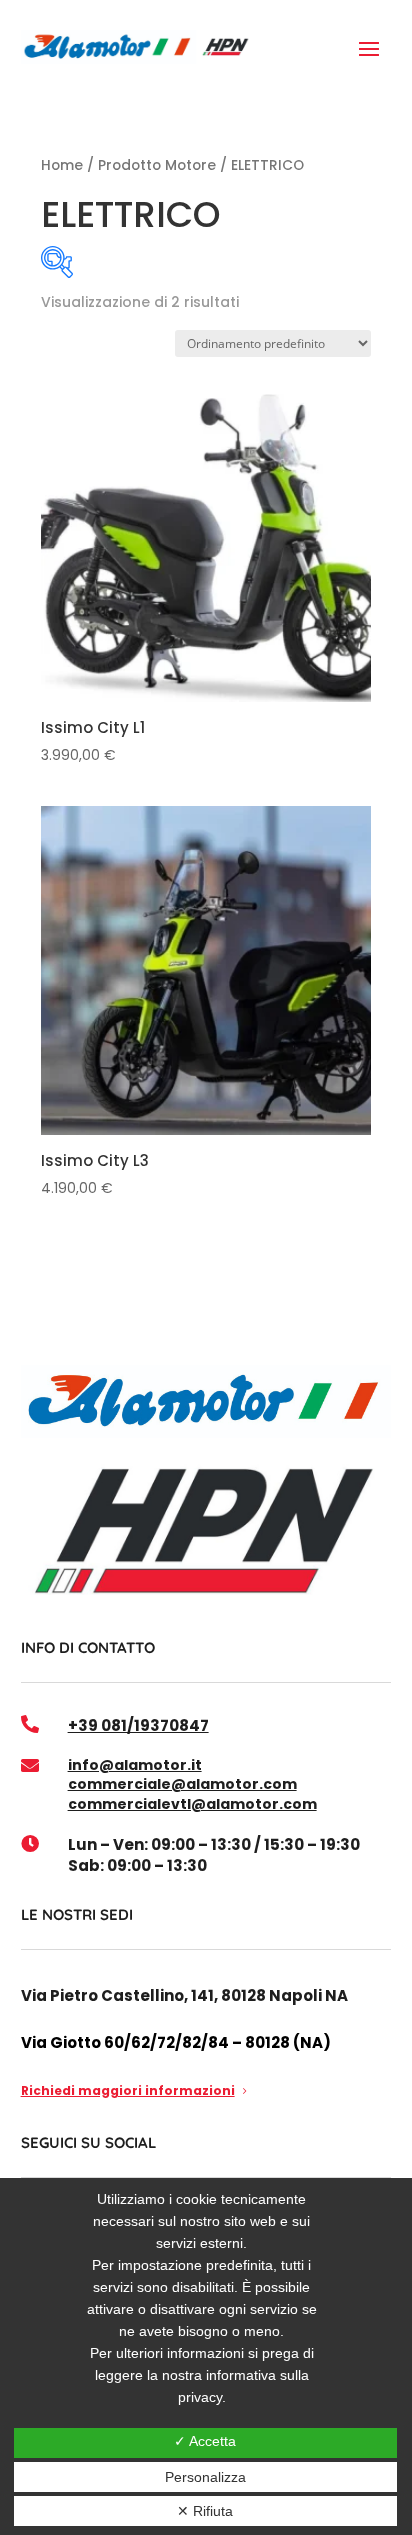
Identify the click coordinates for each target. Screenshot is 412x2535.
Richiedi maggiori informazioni (128, 2090)
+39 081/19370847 (138, 1725)
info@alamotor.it (135, 1765)
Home (62, 165)
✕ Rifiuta (205, 2511)
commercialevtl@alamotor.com (192, 1804)
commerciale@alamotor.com (182, 1784)
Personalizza (205, 2477)
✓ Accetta (205, 2441)
